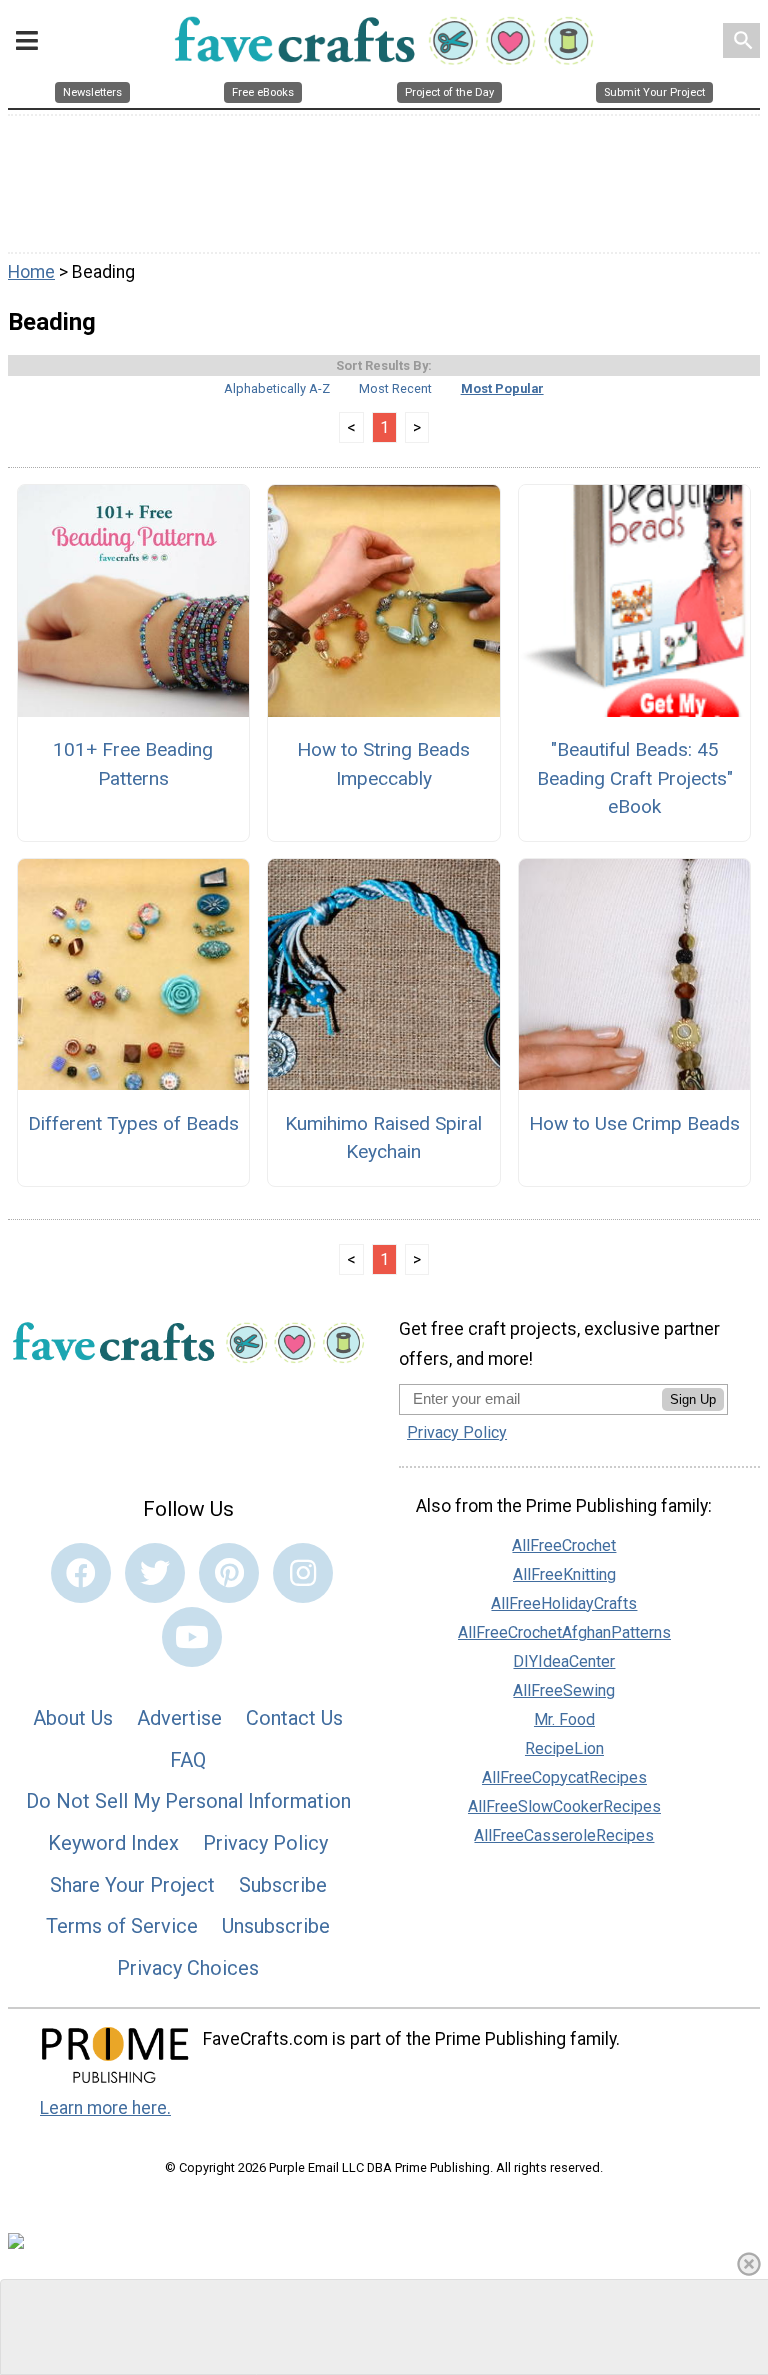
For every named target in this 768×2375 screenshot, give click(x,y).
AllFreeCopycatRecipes (564, 1777)
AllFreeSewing (564, 1690)
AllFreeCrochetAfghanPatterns (564, 1632)
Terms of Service (122, 1926)
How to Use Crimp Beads (634, 1123)
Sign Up (693, 1399)
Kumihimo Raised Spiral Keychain (383, 1138)
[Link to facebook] (81, 1573)
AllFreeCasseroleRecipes (564, 1835)
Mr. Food (564, 1719)
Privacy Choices (188, 1968)
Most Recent (395, 388)
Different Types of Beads (133, 1123)
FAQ (188, 1760)
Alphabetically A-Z (277, 388)
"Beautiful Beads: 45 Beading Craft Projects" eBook (635, 778)
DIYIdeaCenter (564, 1661)
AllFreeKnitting (564, 1574)
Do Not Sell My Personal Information (188, 1801)
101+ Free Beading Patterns (133, 764)
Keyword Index (113, 1843)
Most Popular (502, 388)
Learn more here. (105, 2108)
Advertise (179, 1718)
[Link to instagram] (303, 1573)
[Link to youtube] (192, 1637)
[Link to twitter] (155, 1573)
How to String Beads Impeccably (383, 764)
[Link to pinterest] (229, 1573)
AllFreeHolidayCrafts (564, 1603)
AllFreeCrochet (564, 1545)
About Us (73, 1718)
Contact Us (294, 1718)
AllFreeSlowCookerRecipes (564, 1806)
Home (31, 272)
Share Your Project (132, 1885)
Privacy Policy (265, 1843)
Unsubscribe (276, 1926)
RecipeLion (564, 1748)
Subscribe (283, 1885)
